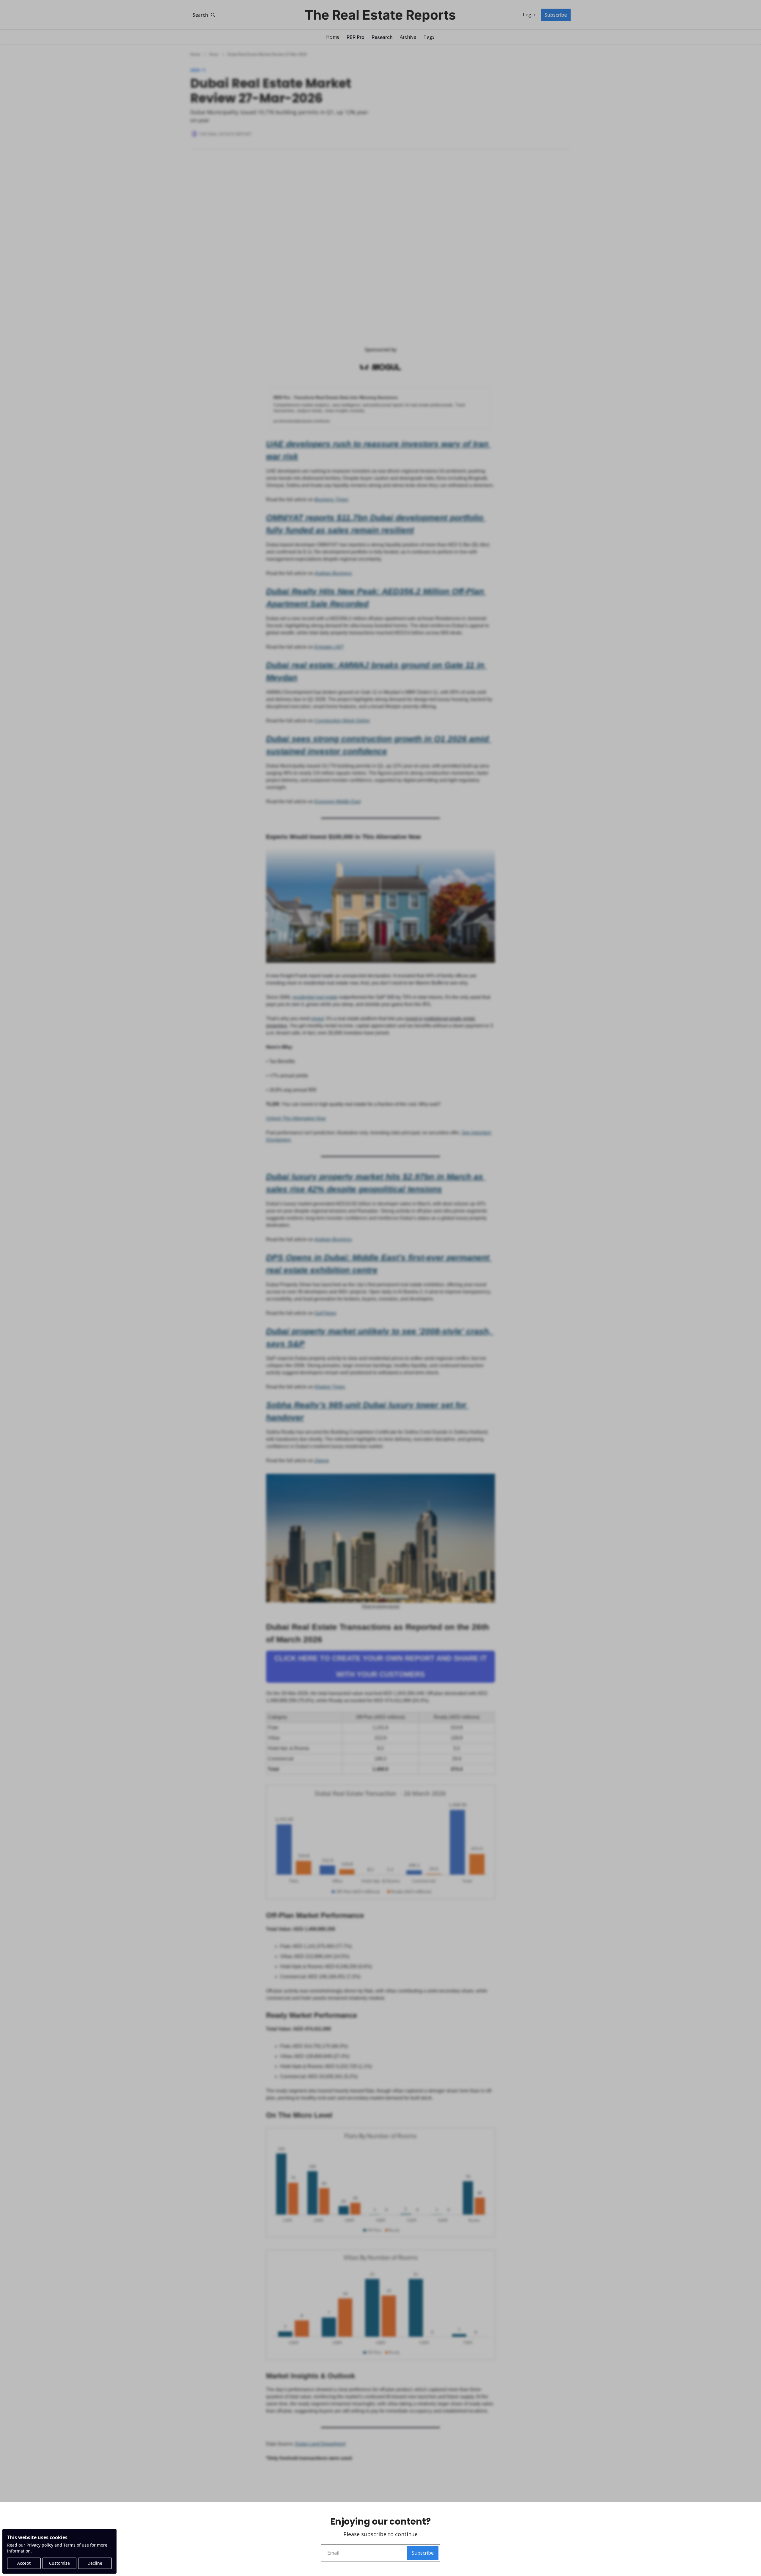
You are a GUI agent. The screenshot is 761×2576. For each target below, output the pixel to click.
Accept (24, 2563)
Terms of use (76, 2545)
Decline (95, 2563)
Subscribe (423, 2553)
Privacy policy (40, 2545)
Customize (59, 2563)
